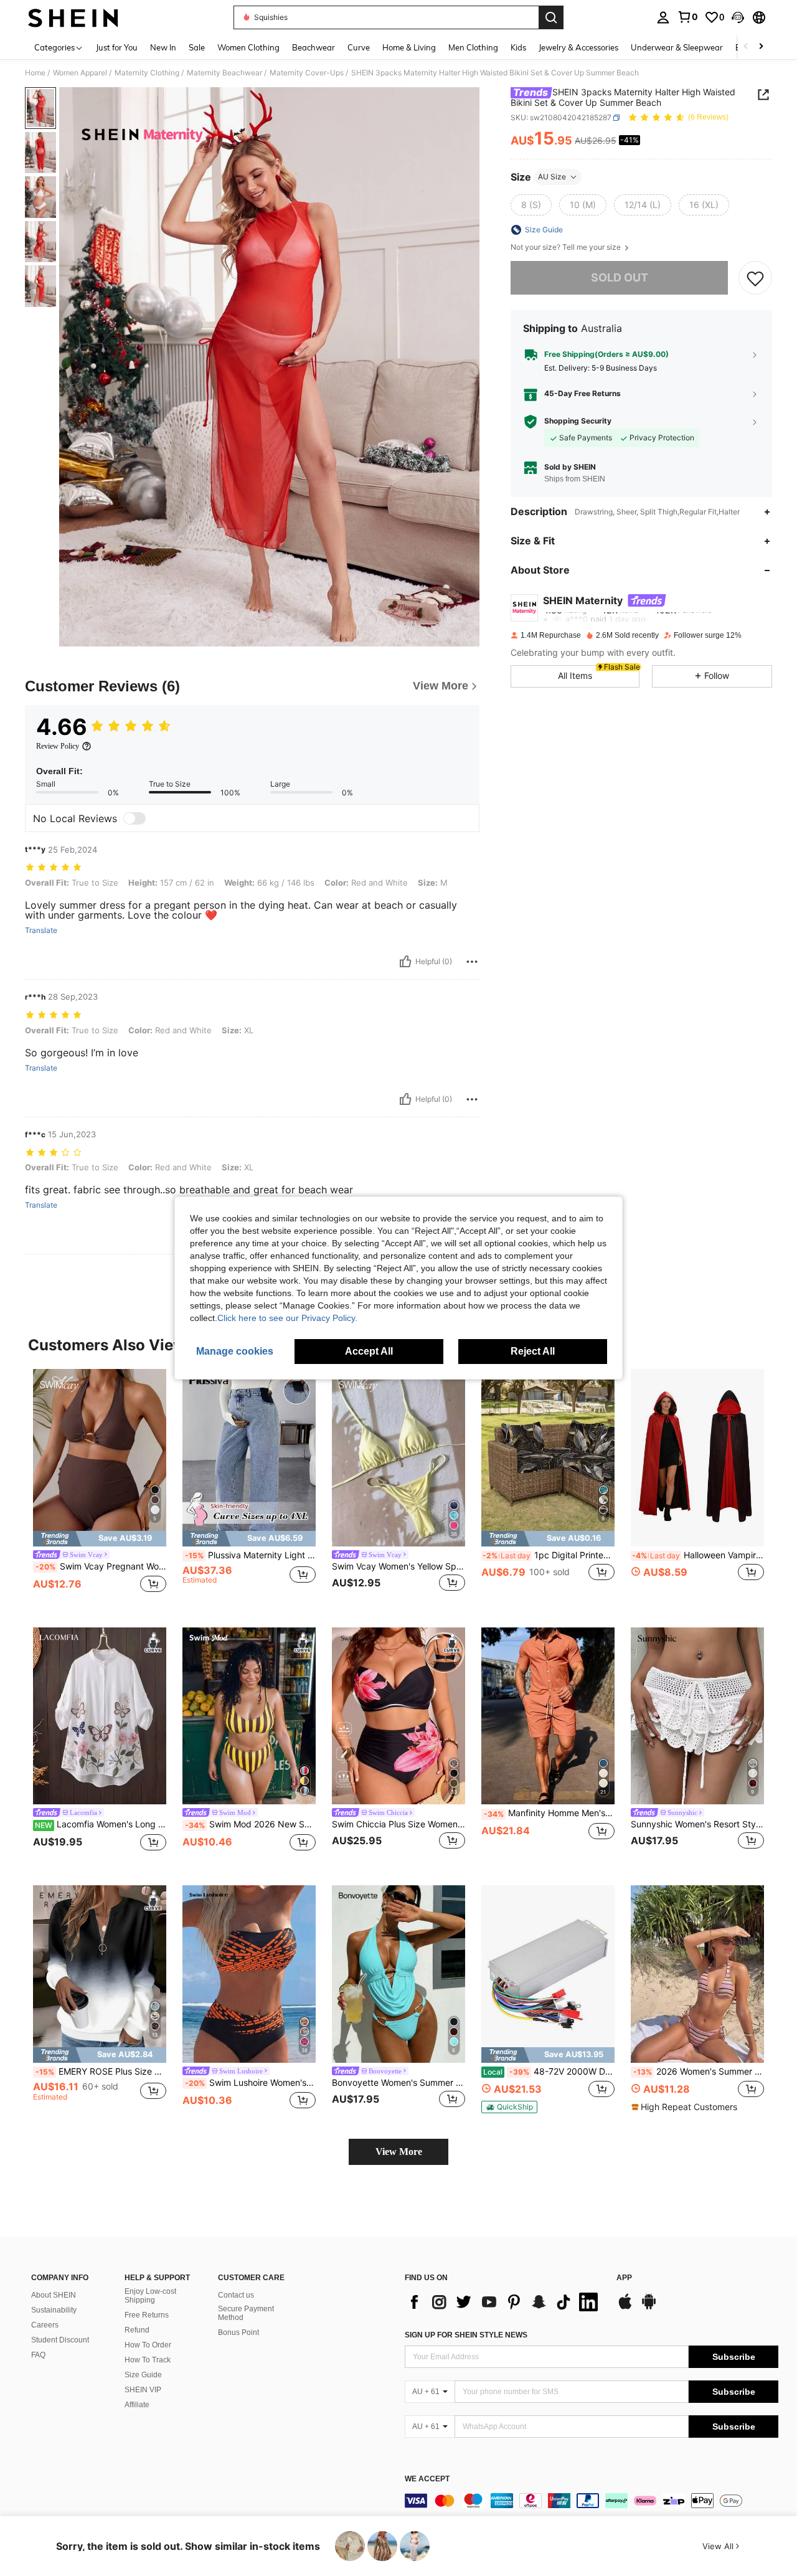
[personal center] (663, 17)
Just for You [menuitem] (117, 47)
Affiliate (137, 2405)
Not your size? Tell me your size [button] (567, 247)
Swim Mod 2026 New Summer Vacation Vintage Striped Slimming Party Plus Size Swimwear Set (250, 1824)
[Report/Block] (472, 962)
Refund (137, 2330)
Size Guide (143, 2375)
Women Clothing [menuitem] (248, 47)
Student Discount (60, 2340)
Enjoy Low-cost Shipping (150, 2296)
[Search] (551, 17)
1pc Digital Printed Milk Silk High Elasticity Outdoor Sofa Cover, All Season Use (549, 1555)
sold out (620, 277)
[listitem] (100, 1488)
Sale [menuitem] (197, 47)
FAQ (38, 2355)
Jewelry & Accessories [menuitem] (578, 47)
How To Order (148, 2345)
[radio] (531, 205)
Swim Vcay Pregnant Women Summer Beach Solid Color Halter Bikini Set (101, 1566)
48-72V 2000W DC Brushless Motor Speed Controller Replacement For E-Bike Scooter (549, 2072)
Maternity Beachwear (224, 73)
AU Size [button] (552, 177)
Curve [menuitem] (359, 47)
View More (399, 2152)
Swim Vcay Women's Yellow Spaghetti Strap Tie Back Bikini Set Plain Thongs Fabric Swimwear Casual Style (398, 1566)
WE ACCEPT (427, 2479)
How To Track (148, 2360)
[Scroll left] (746, 47)
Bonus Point (238, 2332)
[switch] (134, 818)
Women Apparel (80, 73)
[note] (100, 1539)
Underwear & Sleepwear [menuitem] (677, 47)
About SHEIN (54, 2295)
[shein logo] (73, 17)
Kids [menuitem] (518, 47)
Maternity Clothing (147, 73)
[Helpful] (405, 962)
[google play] (649, 2308)
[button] (738, 17)
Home (35, 73)
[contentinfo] (592, 2501)
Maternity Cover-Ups (307, 73)
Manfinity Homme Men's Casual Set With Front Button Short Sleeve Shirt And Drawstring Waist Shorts (549, 1813)
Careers (45, 2325)
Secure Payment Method (246, 2313)
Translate (41, 930)
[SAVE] (755, 278)
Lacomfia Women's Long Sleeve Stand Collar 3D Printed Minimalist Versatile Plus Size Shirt (101, 1824)
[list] (504, 2302)
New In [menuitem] (163, 47)
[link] (687, 17)
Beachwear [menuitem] (314, 47)
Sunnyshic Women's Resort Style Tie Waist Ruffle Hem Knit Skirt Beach (697, 1824)
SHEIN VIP (143, 2390)
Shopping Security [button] (578, 421)
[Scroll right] (761, 47)
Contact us (236, 2295)
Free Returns (147, 2315)
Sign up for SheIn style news (466, 2335)
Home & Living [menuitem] (409, 47)
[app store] (625, 2308)
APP (624, 2278)
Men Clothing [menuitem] (473, 47)
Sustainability (54, 2310)
